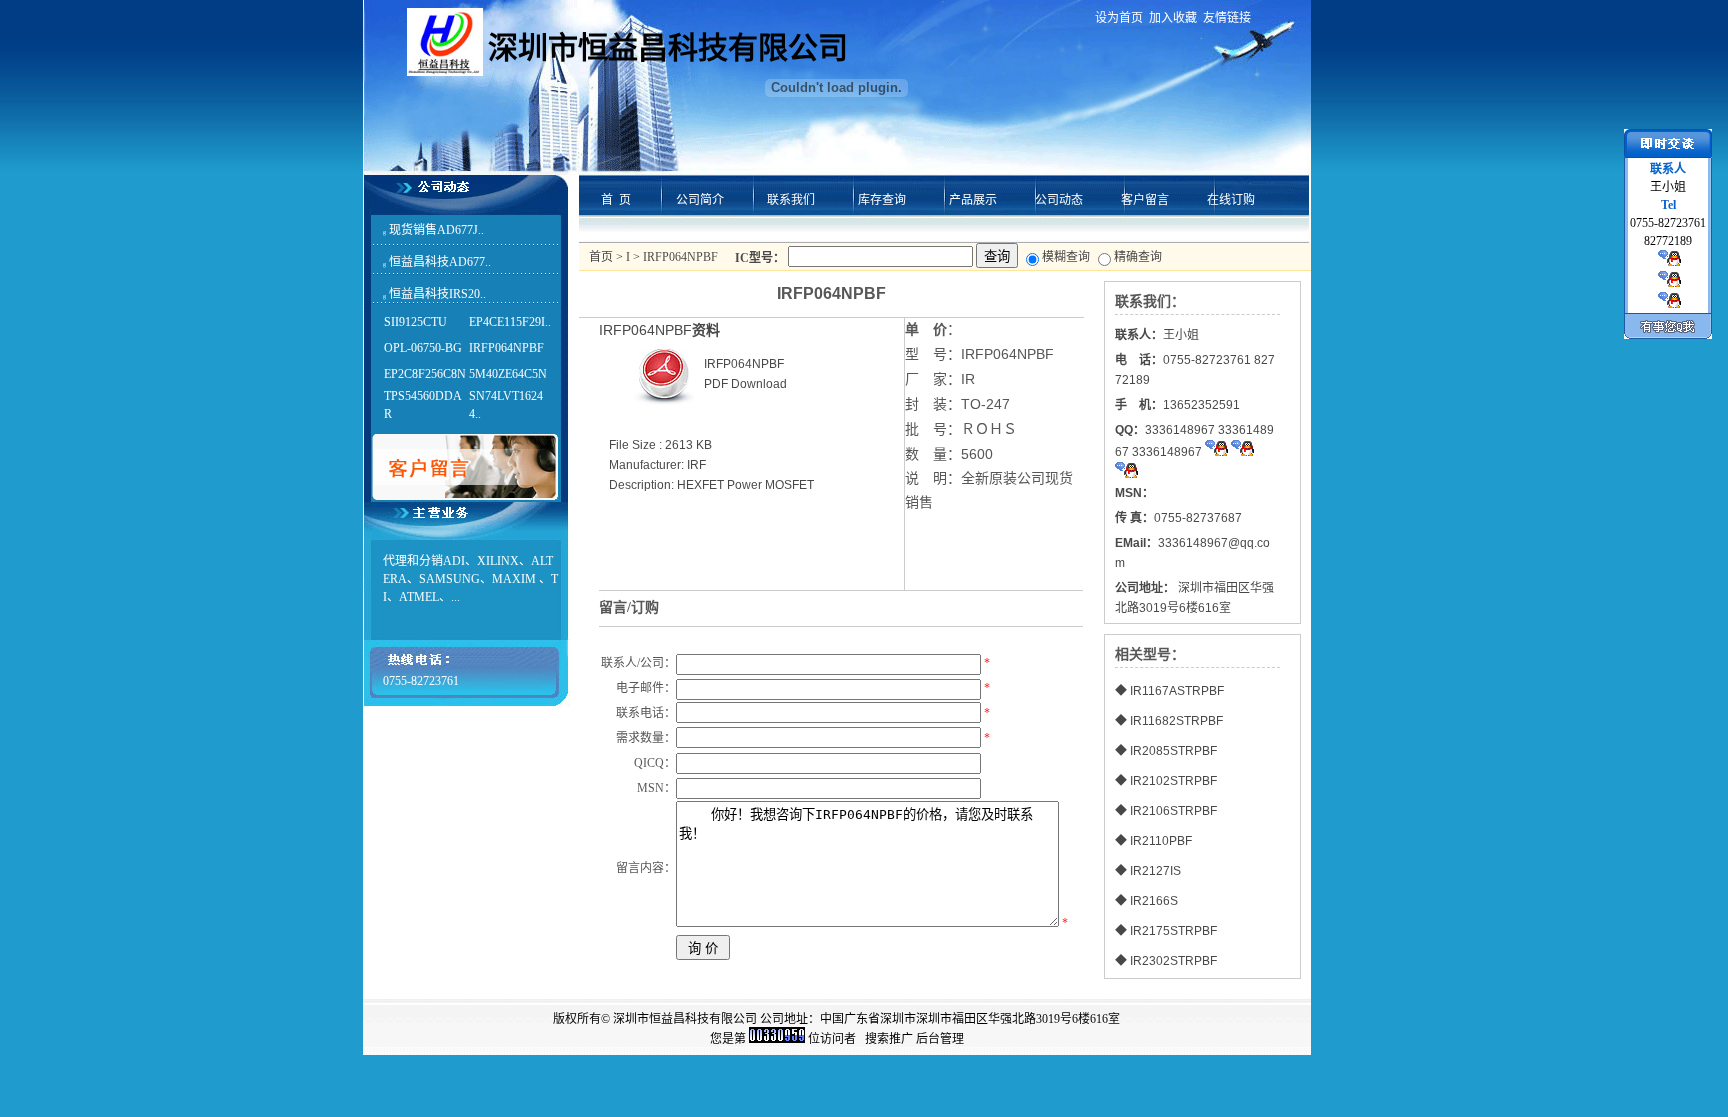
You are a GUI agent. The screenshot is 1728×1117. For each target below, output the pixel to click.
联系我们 (791, 200)
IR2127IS (1155, 871)
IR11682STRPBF (1176, 721)
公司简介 (700, 200)
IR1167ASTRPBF (1177, 691)
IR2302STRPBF (1173, 961)
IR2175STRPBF (1173, 931)
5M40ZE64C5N (508, 374)
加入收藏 (1173, 18)
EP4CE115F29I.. (510, 322)
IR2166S (1154, 901)
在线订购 (1231, 200)
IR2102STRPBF (1173, 781)
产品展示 (973, 200)
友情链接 (1227, 18)
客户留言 (1145, 200)
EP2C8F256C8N (425, 374)
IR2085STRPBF (1173, 751)
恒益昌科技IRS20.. (437, 294)
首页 (601, 257)
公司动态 (1059, 200)
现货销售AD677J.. (436, 230)
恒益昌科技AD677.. (440, 262)
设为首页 (1119, 18)
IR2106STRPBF (1173, 811)
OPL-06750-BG (423, 348)
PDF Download (745, 384)
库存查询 (882, 200)
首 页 (616, 200)
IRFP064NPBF (506, 348)
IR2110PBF (1161, 841)
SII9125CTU (415, 322)
